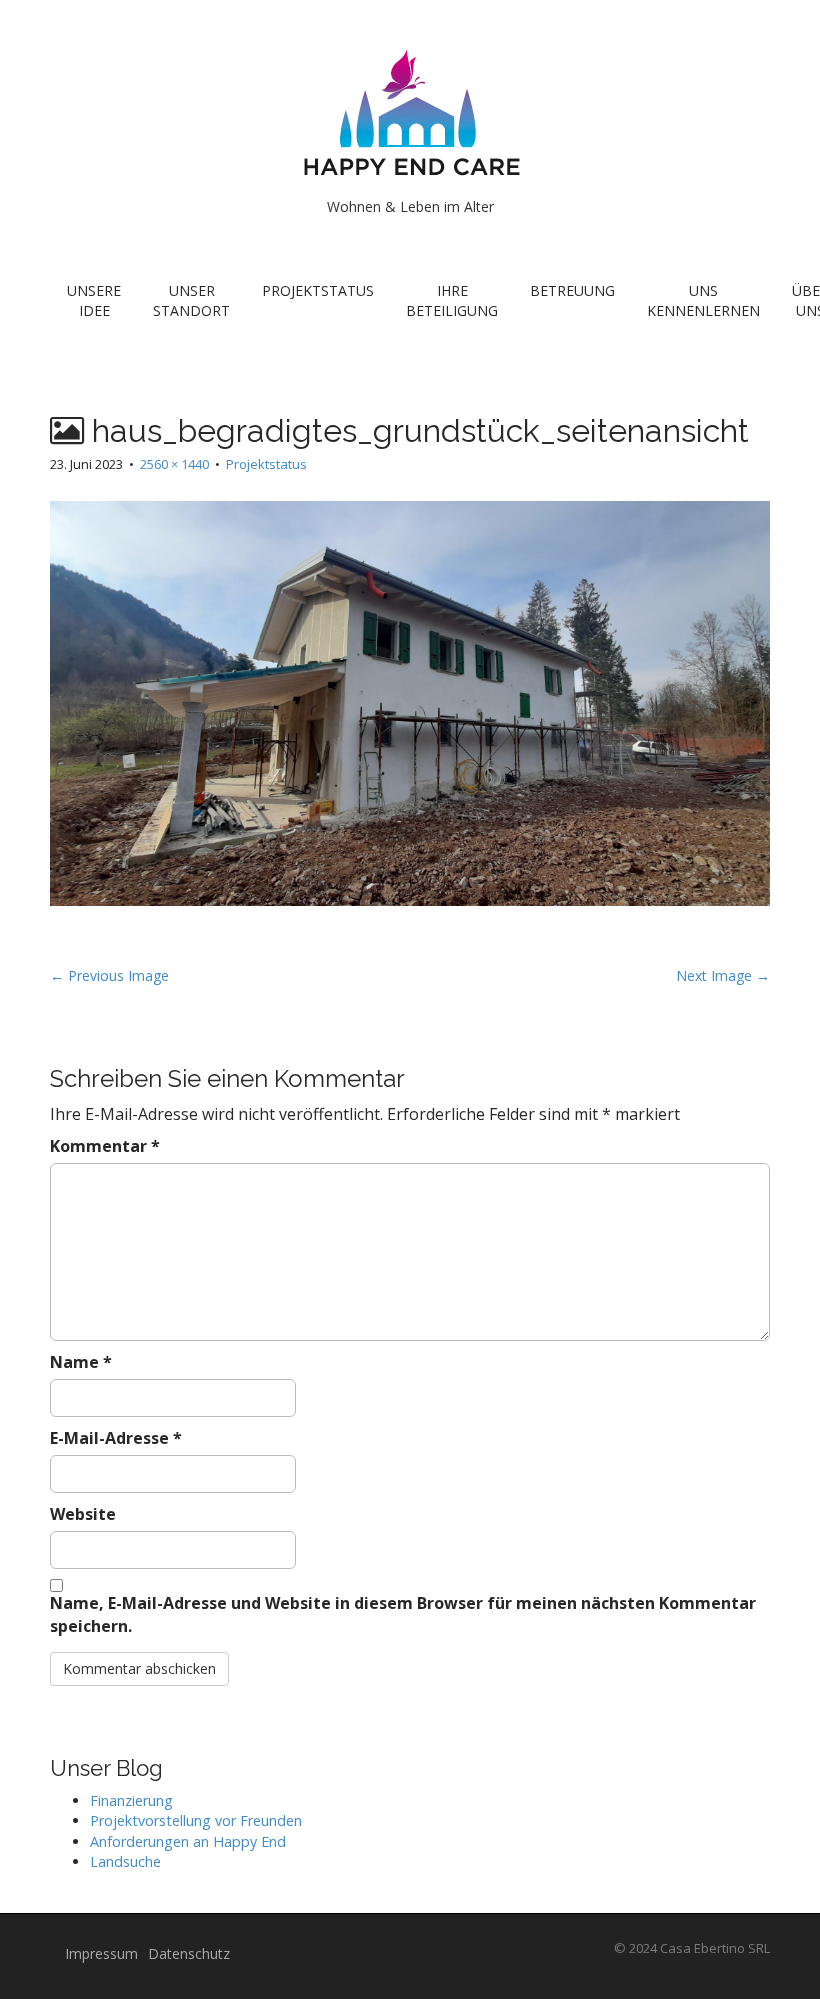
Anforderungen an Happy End (188, 1841)
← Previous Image (109, 975)
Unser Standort (191, 300)
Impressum (101, 1953)
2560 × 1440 (174, 464)
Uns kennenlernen (703, 300)
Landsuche (125, 1861)
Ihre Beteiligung (452, 300)
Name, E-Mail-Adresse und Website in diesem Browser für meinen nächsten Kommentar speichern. (403, 1614)
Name (81, 1362)
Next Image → (723, 975)
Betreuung (572, 290)
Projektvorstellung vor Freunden (196, 1820)
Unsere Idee (94, 300)
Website (83, 1514)
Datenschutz (189, 1953)
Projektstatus (318, 290)
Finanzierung (131, 1800)
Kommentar (105, 1146)
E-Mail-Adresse (116, 1438)
